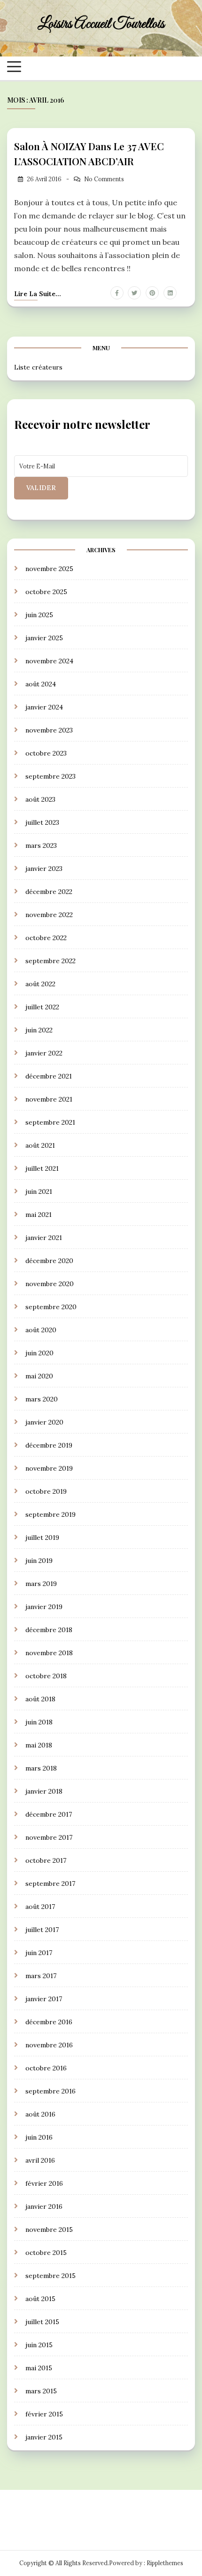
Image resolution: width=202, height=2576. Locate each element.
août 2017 (40, 1907)
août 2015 (40, 2299)
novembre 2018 (49, 1653)
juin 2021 (39, 1191)
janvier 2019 (44, 1607)
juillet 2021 (42, 1168)
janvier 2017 (44, 1999)
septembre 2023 (50, 776)
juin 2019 (39, 1561)
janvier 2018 (44, 1791)
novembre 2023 (49, 730)
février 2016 (44, 2183)
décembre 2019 (49, 1445)
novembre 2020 (50, 1284)
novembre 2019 (49, 1468)
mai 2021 (39, 1215)
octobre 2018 (46, 1676)
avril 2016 (40, 2160)
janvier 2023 (44, 869)
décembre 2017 (49, 1814)
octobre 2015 (46, 2253)
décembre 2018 (49, 1630)
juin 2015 (39, 2345)
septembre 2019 (50, 1514)
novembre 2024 (49, 661)
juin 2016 (39, 2137)
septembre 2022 (50, 961)
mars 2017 (41, 1976)
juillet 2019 (42, 1538)
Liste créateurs (38, 367)
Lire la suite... (38, 294)
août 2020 (41, 1330)
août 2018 (40, 1699)
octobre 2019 (46, 1491)
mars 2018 (41, 1768)
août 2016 (40, 2114)
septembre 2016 (50, 2091)
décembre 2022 (49, 892)
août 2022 (40, 984)
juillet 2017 (42, 1930)
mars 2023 (41, 845)
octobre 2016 (46, 2068)
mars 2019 (41, 1584)
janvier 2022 (44, 1053)
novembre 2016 (49, 2045)
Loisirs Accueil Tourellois (101, 24)
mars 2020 (42, 1399)
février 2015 (44, 2414)
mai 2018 (39, 1745)
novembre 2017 (49, 1837)
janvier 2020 (44, 1422)
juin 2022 (39, 1030)
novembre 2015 (49, 2230)
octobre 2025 (46, 592)
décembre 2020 (49, 1261)
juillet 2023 (42, 822)
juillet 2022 (42, 1007)
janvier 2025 (44, 638)
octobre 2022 (46, 938)
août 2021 (40, 1145)
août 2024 (41, 684)
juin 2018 (39, 1722)
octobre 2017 (46, 1860)
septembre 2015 (50, 2276)
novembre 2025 (49, 569)
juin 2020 (39, 1353)
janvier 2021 (44, 1238)
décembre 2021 (49, 1076)
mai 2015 (39, 2368)
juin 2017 (39, 1953)
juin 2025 (39, 615)
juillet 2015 (42, 2322)
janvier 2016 (44, 2206)
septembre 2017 (50, 1884)
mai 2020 (39, 1376)
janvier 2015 (44, 2437)
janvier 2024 (44, 707)
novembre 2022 (49, 915)
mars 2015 (41, 2391)
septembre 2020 (51, 1307)
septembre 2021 (50, 1122)
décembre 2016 (49, 2022)
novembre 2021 (49, 1099)
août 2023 (40, 799)
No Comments (104, 179)
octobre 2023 (46, 753)
